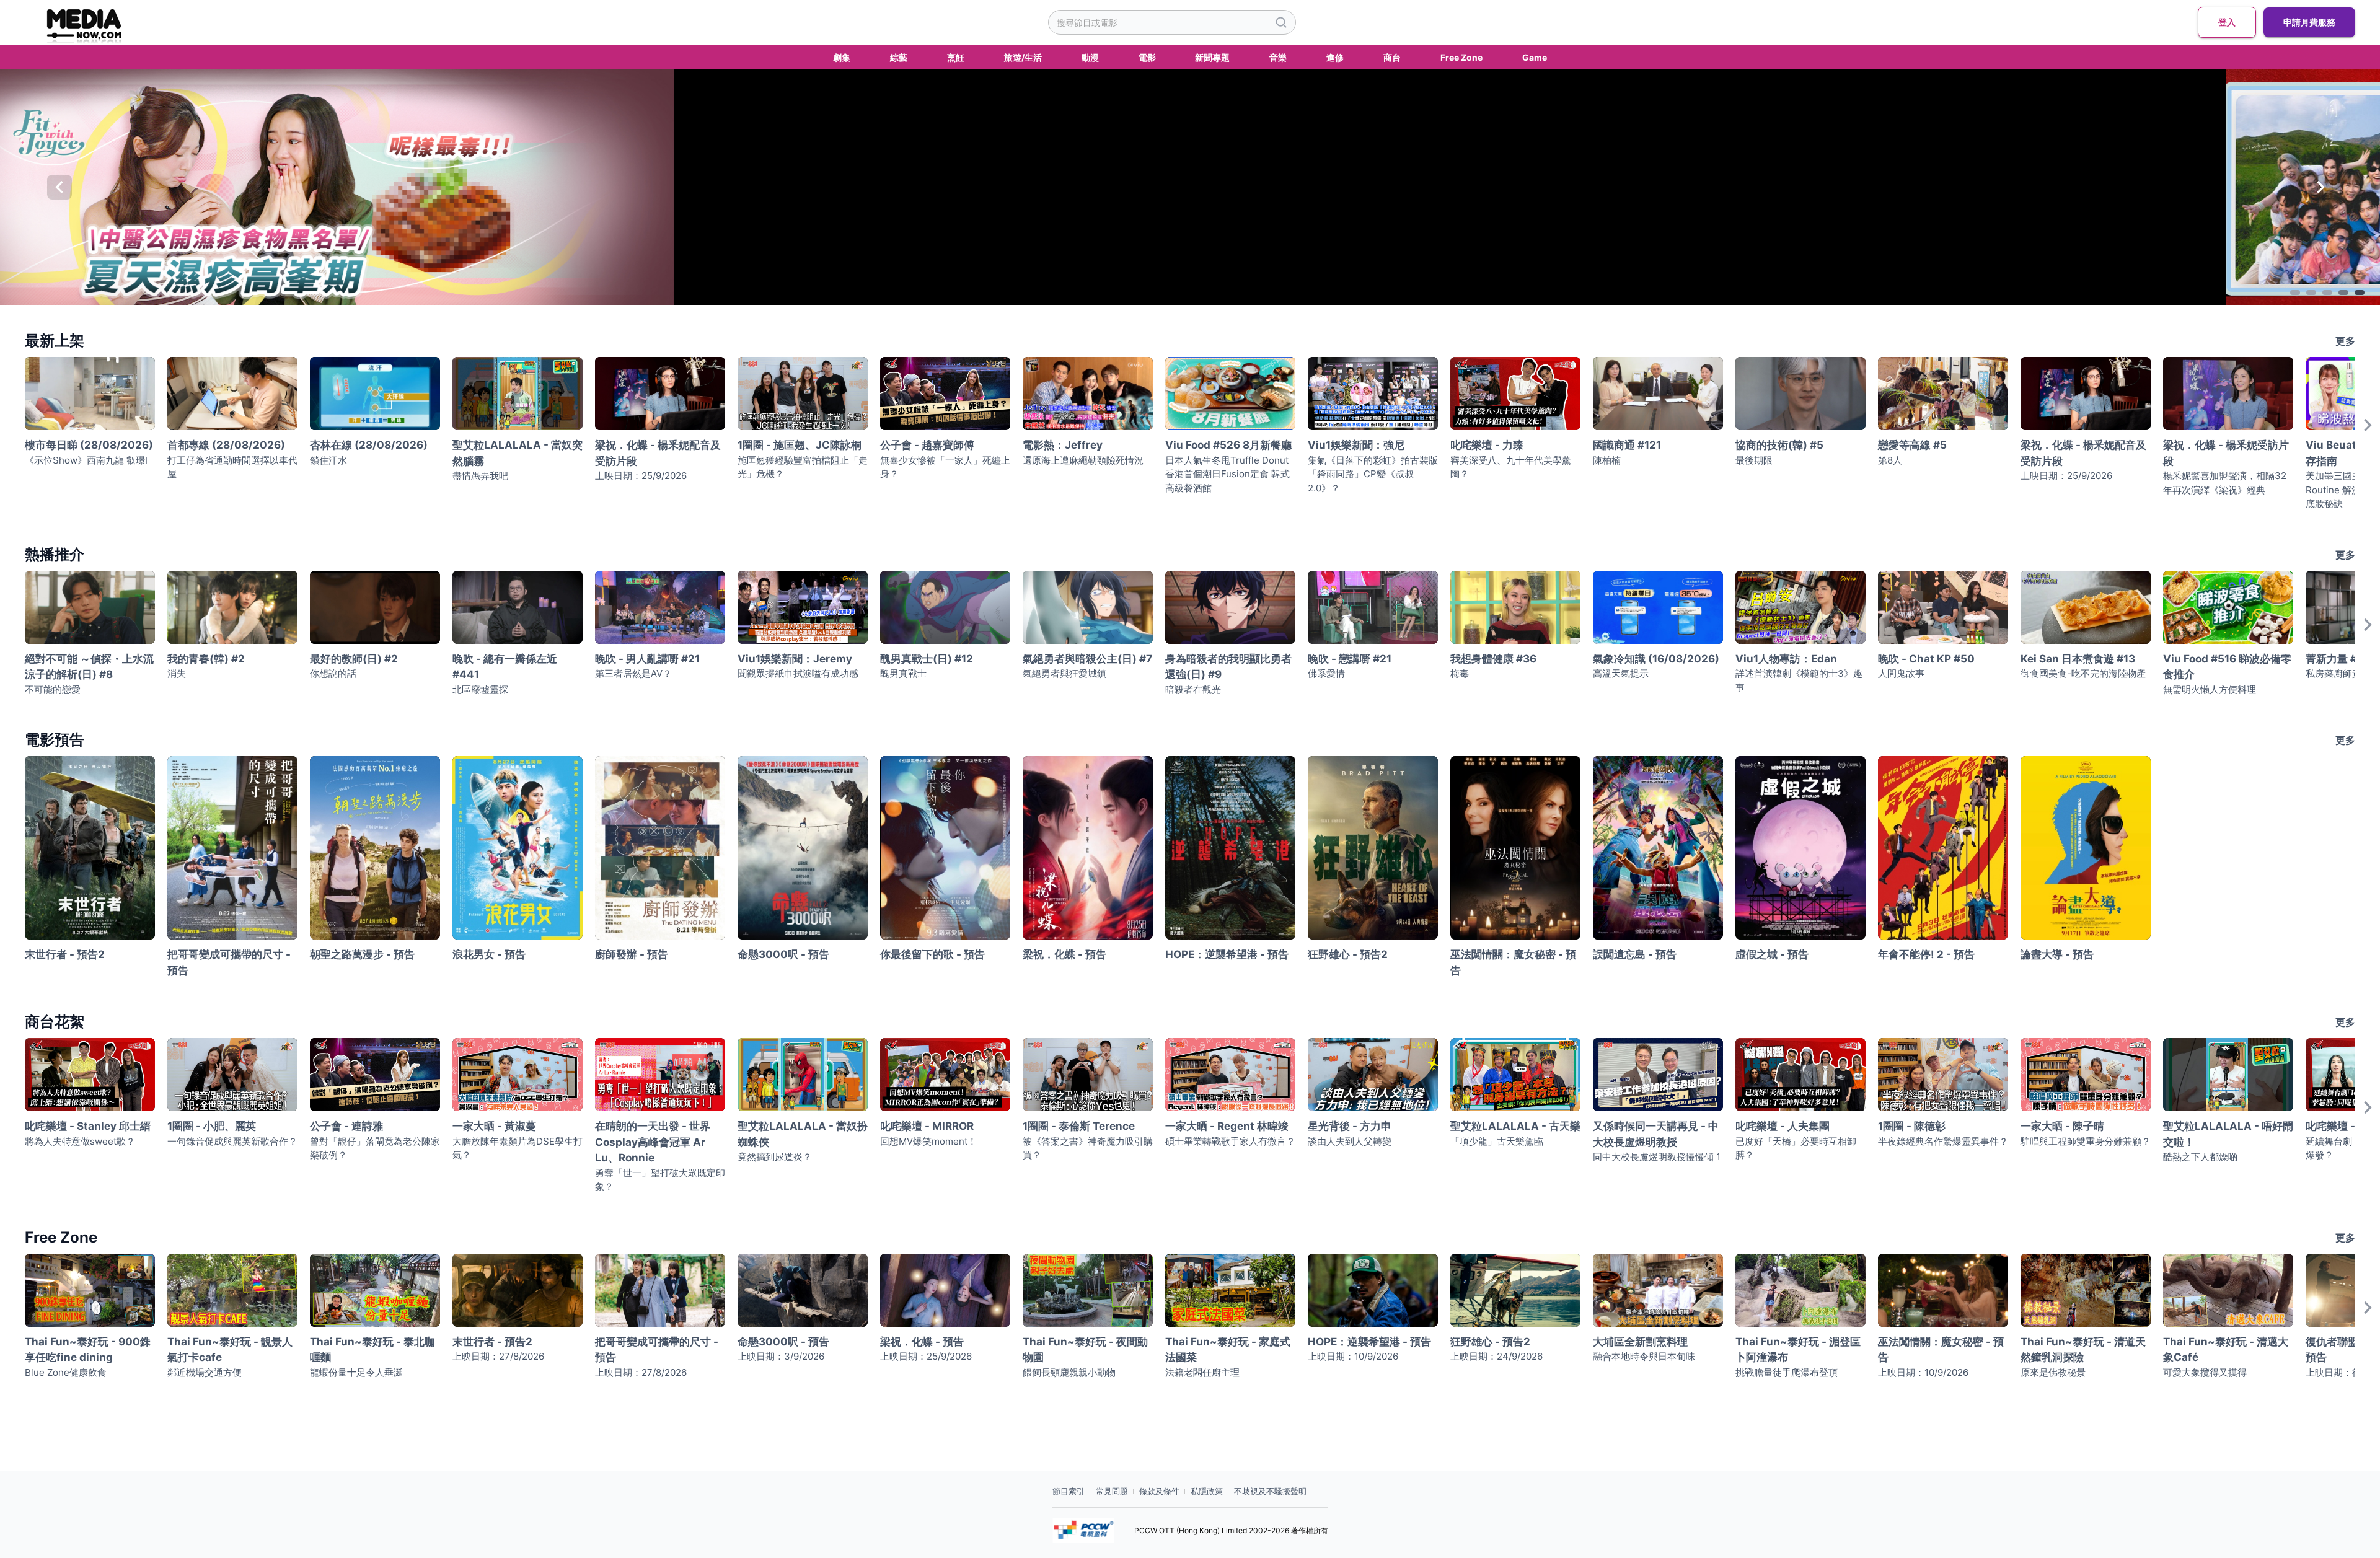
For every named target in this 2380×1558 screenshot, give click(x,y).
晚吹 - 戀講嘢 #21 (1350, 659)
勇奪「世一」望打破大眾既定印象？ (660, 1180)
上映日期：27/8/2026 (498, 1356)
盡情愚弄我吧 (480, 476)
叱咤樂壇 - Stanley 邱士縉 (88, 1126)
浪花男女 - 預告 (489, 954)
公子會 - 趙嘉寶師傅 (927, 445)
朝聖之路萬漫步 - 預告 (362, 954)
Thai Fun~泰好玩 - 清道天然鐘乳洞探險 (2083, 1350)
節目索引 (1069, 1491)
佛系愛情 (1326, 673)
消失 (177, 673)
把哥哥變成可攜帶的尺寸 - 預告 (229, 962)
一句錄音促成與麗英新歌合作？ (232, 1141)
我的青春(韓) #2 (206, 659)
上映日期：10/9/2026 (1353, 1356)
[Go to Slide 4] (2343, 293)
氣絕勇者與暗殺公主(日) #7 (1087, 659)
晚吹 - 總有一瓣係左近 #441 (505, 667)
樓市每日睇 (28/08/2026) (89, 445)
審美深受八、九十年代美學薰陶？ (1511, 467)
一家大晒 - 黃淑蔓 (494, 1126)
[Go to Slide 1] (2295, 293)
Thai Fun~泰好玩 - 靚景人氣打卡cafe (230, 1350)
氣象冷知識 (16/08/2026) (1656, 659)
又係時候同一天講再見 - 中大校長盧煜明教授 (1656, 1134)
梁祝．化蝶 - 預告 (1064, 954)
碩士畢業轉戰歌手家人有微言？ (1230, 1141)
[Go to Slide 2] (2311, 293)
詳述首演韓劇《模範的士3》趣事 (1799, 680)
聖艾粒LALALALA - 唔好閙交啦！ (2228, 1134)
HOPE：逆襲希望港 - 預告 (1227, 954)
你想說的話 (333, 673)
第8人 (1890, 460)
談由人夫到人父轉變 (1350, 1141)
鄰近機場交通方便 (205, 1372)
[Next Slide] (2320, 187)
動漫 (1090, 57)
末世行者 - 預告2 (65, 954)
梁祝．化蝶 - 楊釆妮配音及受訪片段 (658, 453)
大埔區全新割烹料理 (1640, 1342)
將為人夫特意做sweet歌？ (80, 1141)
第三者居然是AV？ (633, 673)
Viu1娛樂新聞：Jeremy (795, 659)
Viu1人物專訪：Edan (1786, 659)
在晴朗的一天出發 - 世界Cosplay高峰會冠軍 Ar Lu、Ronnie (653, 1142)
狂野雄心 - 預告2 (1348, 954)
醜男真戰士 (903, 673)
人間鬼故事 (1901, 673)
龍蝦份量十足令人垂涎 (356, 1372)
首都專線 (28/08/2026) (226, 445)
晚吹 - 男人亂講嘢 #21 (647, 659)
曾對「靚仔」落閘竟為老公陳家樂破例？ (375, 1148)
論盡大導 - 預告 (2057, 954)
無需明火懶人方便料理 (2210, 689)
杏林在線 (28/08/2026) (369, 445)
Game (1535, 57)
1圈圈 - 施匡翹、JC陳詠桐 (800, 445)
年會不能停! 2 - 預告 (1926, 954)
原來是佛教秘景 (2053, 1372)
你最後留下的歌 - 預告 (932, 954)
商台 (1392, 57)
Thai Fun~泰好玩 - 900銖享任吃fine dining (88, 1350)
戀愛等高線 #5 (1912, 445)
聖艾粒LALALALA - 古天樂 (1515, 1126)
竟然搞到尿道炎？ (775, 1157)
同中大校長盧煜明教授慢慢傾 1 (1657, 1157)
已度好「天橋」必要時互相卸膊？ (1796, 1148)
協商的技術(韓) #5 (1779, 445)
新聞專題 (1212, 57)
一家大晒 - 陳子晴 (2062, 1126)
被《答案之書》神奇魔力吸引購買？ (1088, 1148)
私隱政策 (1207, 1491)
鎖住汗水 (328, 460)
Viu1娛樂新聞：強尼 (1356, 445)
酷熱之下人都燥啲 (2200, 1157)
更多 (2345, 341)
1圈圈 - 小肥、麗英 (212, 1126)
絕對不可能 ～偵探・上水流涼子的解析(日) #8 (89, 667)
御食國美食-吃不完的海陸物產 (2083, 673)
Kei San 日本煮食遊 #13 (2078, 659)
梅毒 (1460, 673)
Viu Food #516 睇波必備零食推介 (2227, 667)
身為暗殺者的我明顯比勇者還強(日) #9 (1228, 667)
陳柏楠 (1607, 460)
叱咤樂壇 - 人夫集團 (1783, 1126)
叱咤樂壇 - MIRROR (927, 1126)
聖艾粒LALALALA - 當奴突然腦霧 (518, 453)
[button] (1190, 187)
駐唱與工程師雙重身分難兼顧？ (2086, 1141)
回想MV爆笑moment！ (928, 1141)
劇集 (842, 57)
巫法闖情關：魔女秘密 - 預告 (1513, 962)
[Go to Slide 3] (2327, 293)
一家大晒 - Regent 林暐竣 (1227, 1126)
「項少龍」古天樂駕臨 (1497, 1141)
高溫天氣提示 (1621, 673)
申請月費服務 (2309, 22)
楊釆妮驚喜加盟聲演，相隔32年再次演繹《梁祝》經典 (2225, 483)
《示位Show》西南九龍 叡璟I (86, 460)
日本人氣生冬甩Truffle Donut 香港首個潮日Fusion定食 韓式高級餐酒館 (1227, 474)
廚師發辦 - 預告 (632, 954)
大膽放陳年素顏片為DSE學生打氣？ (518, 1148)
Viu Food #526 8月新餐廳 (1228, 445)
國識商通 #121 (1627, 445)
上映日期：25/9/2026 (641, 476)
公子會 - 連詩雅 (346, 1126)
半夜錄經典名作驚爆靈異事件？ (1943, 1141)
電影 (1147, 57)
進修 (1335, 57)
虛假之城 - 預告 (1772, 954)
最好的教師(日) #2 (354, 659)
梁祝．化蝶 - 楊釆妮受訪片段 (2226, 453)
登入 (2227, 22)
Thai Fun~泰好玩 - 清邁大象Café (2226, 1350)
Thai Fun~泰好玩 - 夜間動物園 (1085, 1350)
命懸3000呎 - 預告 (783, 954)
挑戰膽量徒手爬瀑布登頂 (1787, 1372)
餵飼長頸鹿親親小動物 (1069, 1372)
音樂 (1278, 57)
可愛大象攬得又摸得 (2205, 1372)
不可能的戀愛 (53, 689)
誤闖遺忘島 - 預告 (1635, 954)
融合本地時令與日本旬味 (1644, 1356)
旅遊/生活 (1023, 57)
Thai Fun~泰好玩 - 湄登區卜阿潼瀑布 (1798, 1350)
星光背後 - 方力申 (1350, 1126)
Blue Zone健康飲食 (66, 1372)
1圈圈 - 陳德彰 (1912, 1126)
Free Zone (1461, 57)
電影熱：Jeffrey (1063, 445)
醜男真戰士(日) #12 (927, 659)
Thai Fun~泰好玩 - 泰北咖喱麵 (372, 1350)
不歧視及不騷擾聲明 (1270, 1491)
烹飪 (956, 57)
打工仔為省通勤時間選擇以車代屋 (232, 467)
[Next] (2368, 438)
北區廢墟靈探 (480, 689)
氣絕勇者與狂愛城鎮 (1064, 673)
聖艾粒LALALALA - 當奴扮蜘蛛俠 (803, 1134)
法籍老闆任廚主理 (1202, 1372)
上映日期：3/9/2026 (781, 1356)
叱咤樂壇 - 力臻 (1487, 445)
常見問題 (1112, 1491)
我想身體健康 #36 (1493, 659)
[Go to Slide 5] (2360, 293)
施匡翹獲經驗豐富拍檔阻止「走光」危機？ (803, 467)
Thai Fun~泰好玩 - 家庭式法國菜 (1228, 1350)
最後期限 (1754, 460)
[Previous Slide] (59, 187)
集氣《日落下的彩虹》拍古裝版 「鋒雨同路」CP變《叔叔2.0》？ (1373, 474)
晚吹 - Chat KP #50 (1926, 659)
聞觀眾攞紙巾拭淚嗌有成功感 (798, 673)
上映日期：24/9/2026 (1496, 1356)
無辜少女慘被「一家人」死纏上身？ (945, 467)
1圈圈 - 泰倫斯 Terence (1079, 1126)
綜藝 (899, 57)
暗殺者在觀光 (1193, 689)
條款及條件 (1159, 1491)
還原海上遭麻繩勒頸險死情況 (1083, 460)
